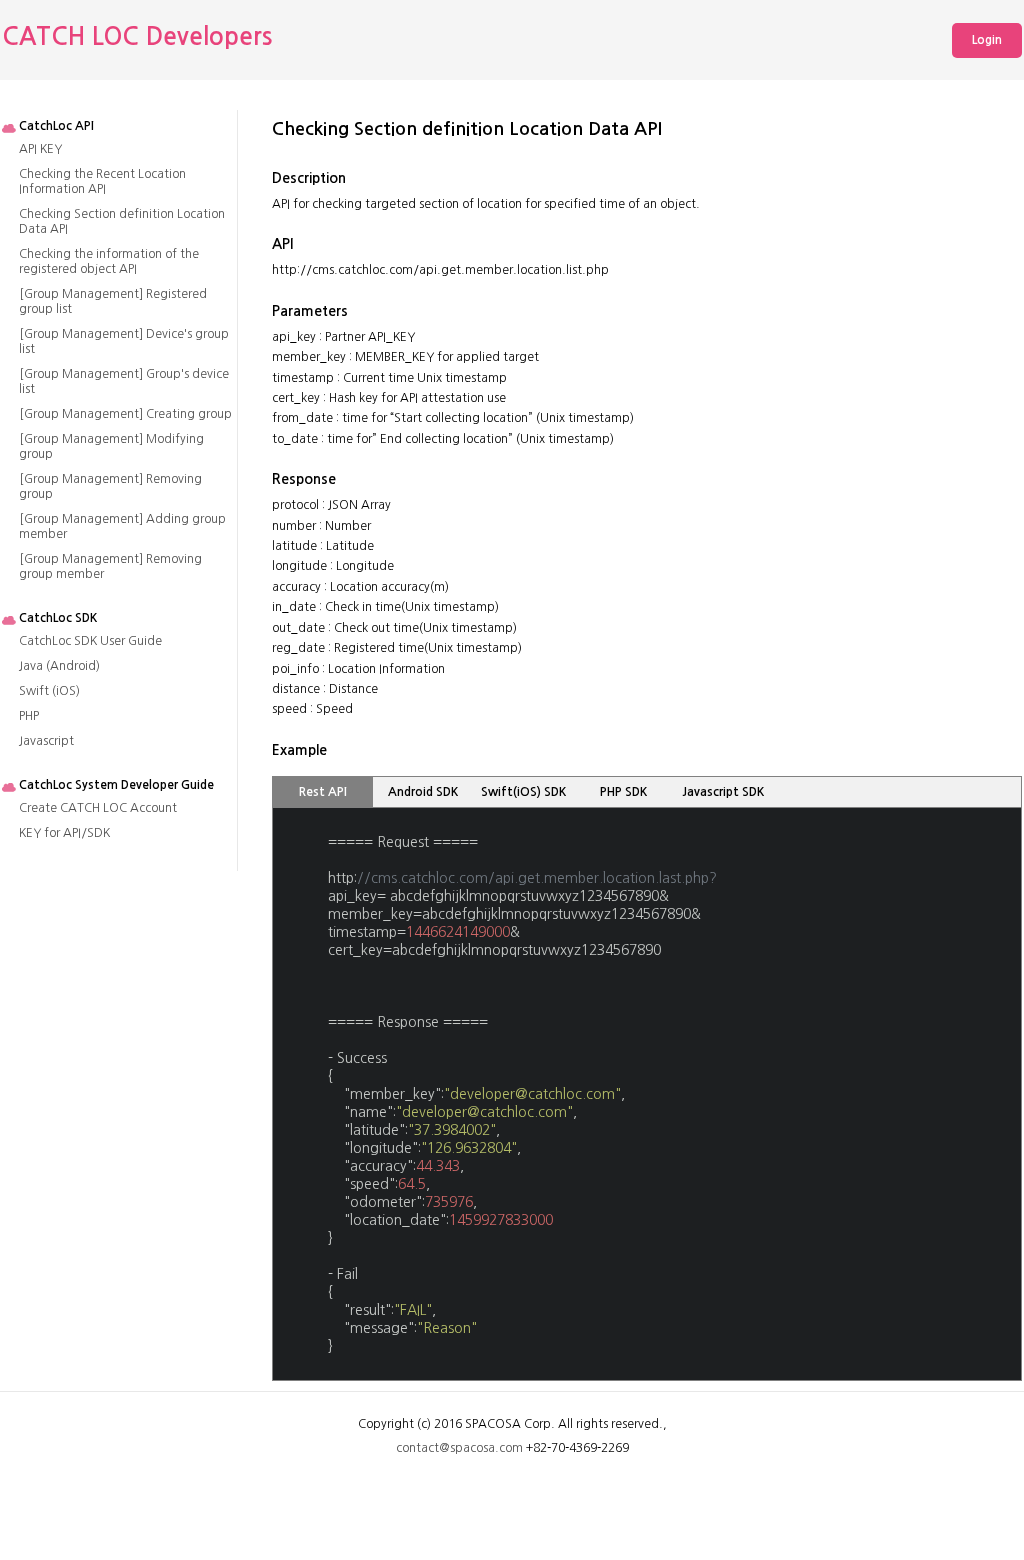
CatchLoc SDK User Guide (90, 641)
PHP (29, 716)
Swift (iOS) (49, 691)
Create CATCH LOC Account (98, 808)
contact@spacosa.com (459, 1448)
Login (987, 40)
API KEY (40, 149)
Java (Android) (59, 666)
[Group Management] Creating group (125, 414)
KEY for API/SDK (64, 833)
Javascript (46, 741)
